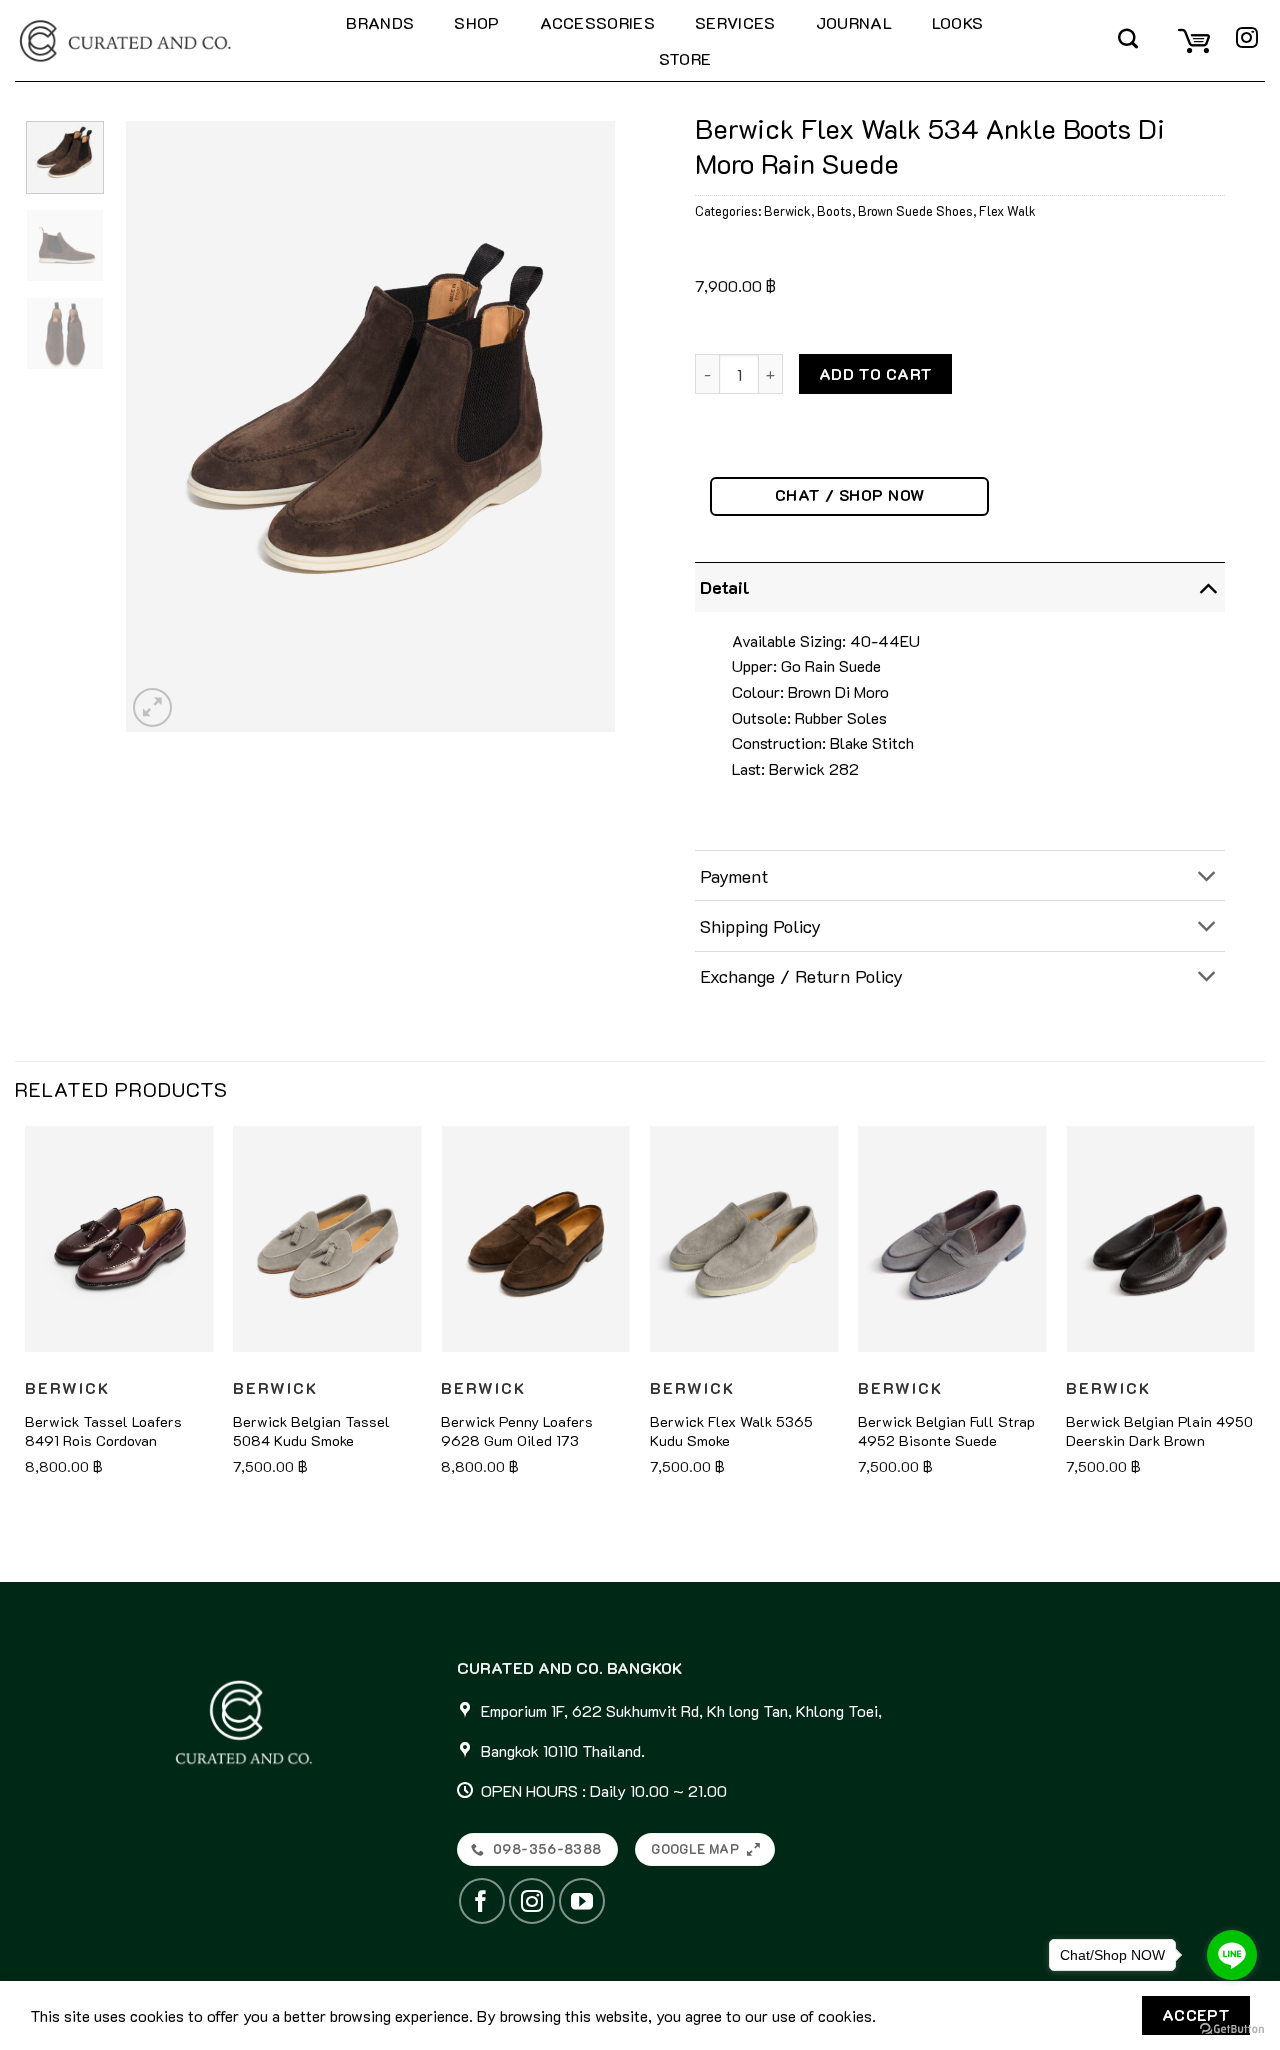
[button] (1128, 40)
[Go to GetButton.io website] (1232, 2029)
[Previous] (161, 426)
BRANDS (380, 22)
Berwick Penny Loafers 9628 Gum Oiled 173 (517, 1431)
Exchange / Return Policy (801, 976)
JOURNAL (854, 22)
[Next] (580, 426)
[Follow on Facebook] (482, 1901)
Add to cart (876, 374)
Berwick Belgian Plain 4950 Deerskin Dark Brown (1159, 1431)
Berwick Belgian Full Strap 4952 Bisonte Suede (946, 1431)
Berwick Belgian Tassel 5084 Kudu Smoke (311, 1431)
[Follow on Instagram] (1247, 39)
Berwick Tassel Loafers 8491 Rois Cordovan (103, 1431)
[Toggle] (1207, 586)
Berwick (787, 211)
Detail (725, 587)
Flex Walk (1007, 211)
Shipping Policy (760, 926)
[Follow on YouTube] (582, 1901)
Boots (834, 211)
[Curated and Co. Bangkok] (156, 40)
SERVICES (735, 22)
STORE (685, 58)
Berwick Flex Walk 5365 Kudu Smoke (731, 1431)
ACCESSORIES (598, 22)
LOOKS (958, 22)
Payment (734, 876)
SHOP (476, 22)
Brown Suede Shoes (915, 211)
